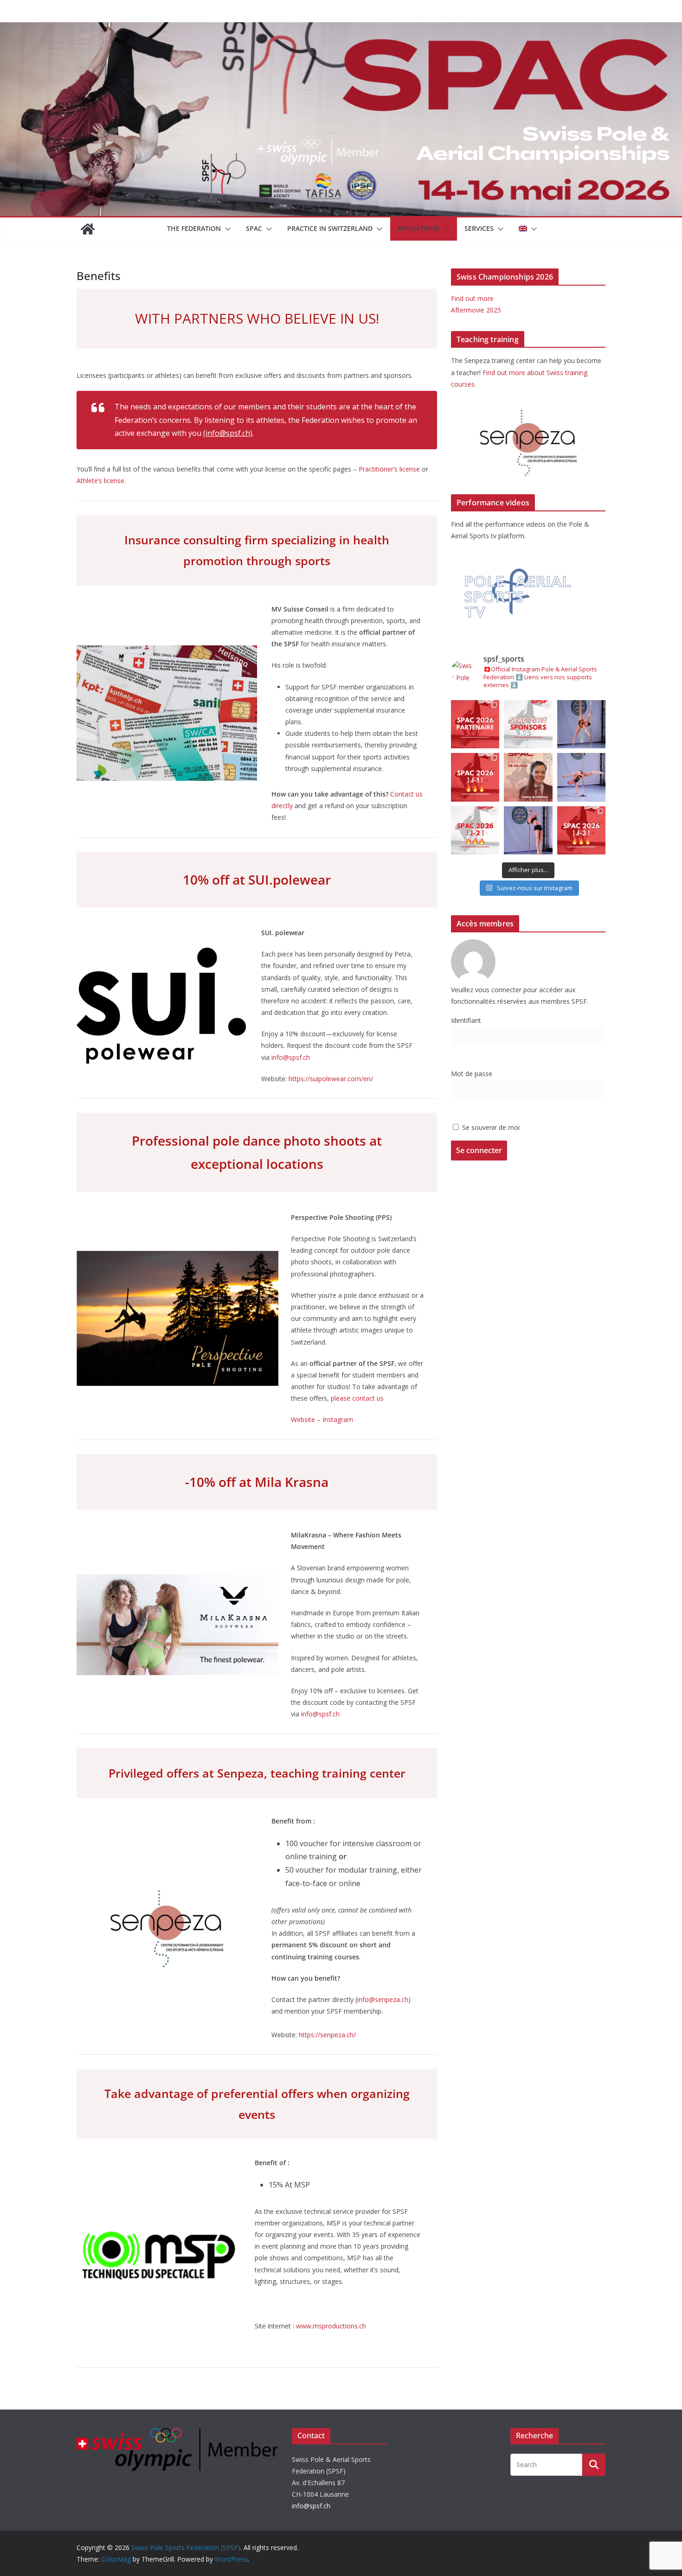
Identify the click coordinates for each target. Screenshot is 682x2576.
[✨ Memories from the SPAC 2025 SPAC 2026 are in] (581, 777)
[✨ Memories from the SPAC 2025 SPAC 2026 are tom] (581, 724)
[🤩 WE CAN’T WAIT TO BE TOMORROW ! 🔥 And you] (475, 777)
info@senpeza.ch (383, 1999)
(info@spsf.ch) (228, 433)
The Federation (194, 228)
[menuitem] (523, 229)
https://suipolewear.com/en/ (331, 1079)
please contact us (357, 1398)
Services (479, 228)
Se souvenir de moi (490, 1127)
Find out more (472, 298)
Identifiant (466, 1020)
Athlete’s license (100, 481)
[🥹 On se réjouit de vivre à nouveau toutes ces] (581, 830)
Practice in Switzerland (330, 228)
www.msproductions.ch (331, 2326)
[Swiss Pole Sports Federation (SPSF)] (88, 229)
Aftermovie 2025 (476, 310)
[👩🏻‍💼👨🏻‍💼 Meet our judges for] (528, 777)
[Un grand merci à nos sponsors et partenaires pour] (528, 724)
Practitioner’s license (389, 469)
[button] (226, 229)
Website (303, 1419)
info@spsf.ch (291, 1057)
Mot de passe (472, 1074)
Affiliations (418, 228)
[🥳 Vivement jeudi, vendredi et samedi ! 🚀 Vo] (475, 830)
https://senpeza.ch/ (327, 2035)
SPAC (254, 228)
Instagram (338, 1419)
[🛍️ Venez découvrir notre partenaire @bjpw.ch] (475, 724)
